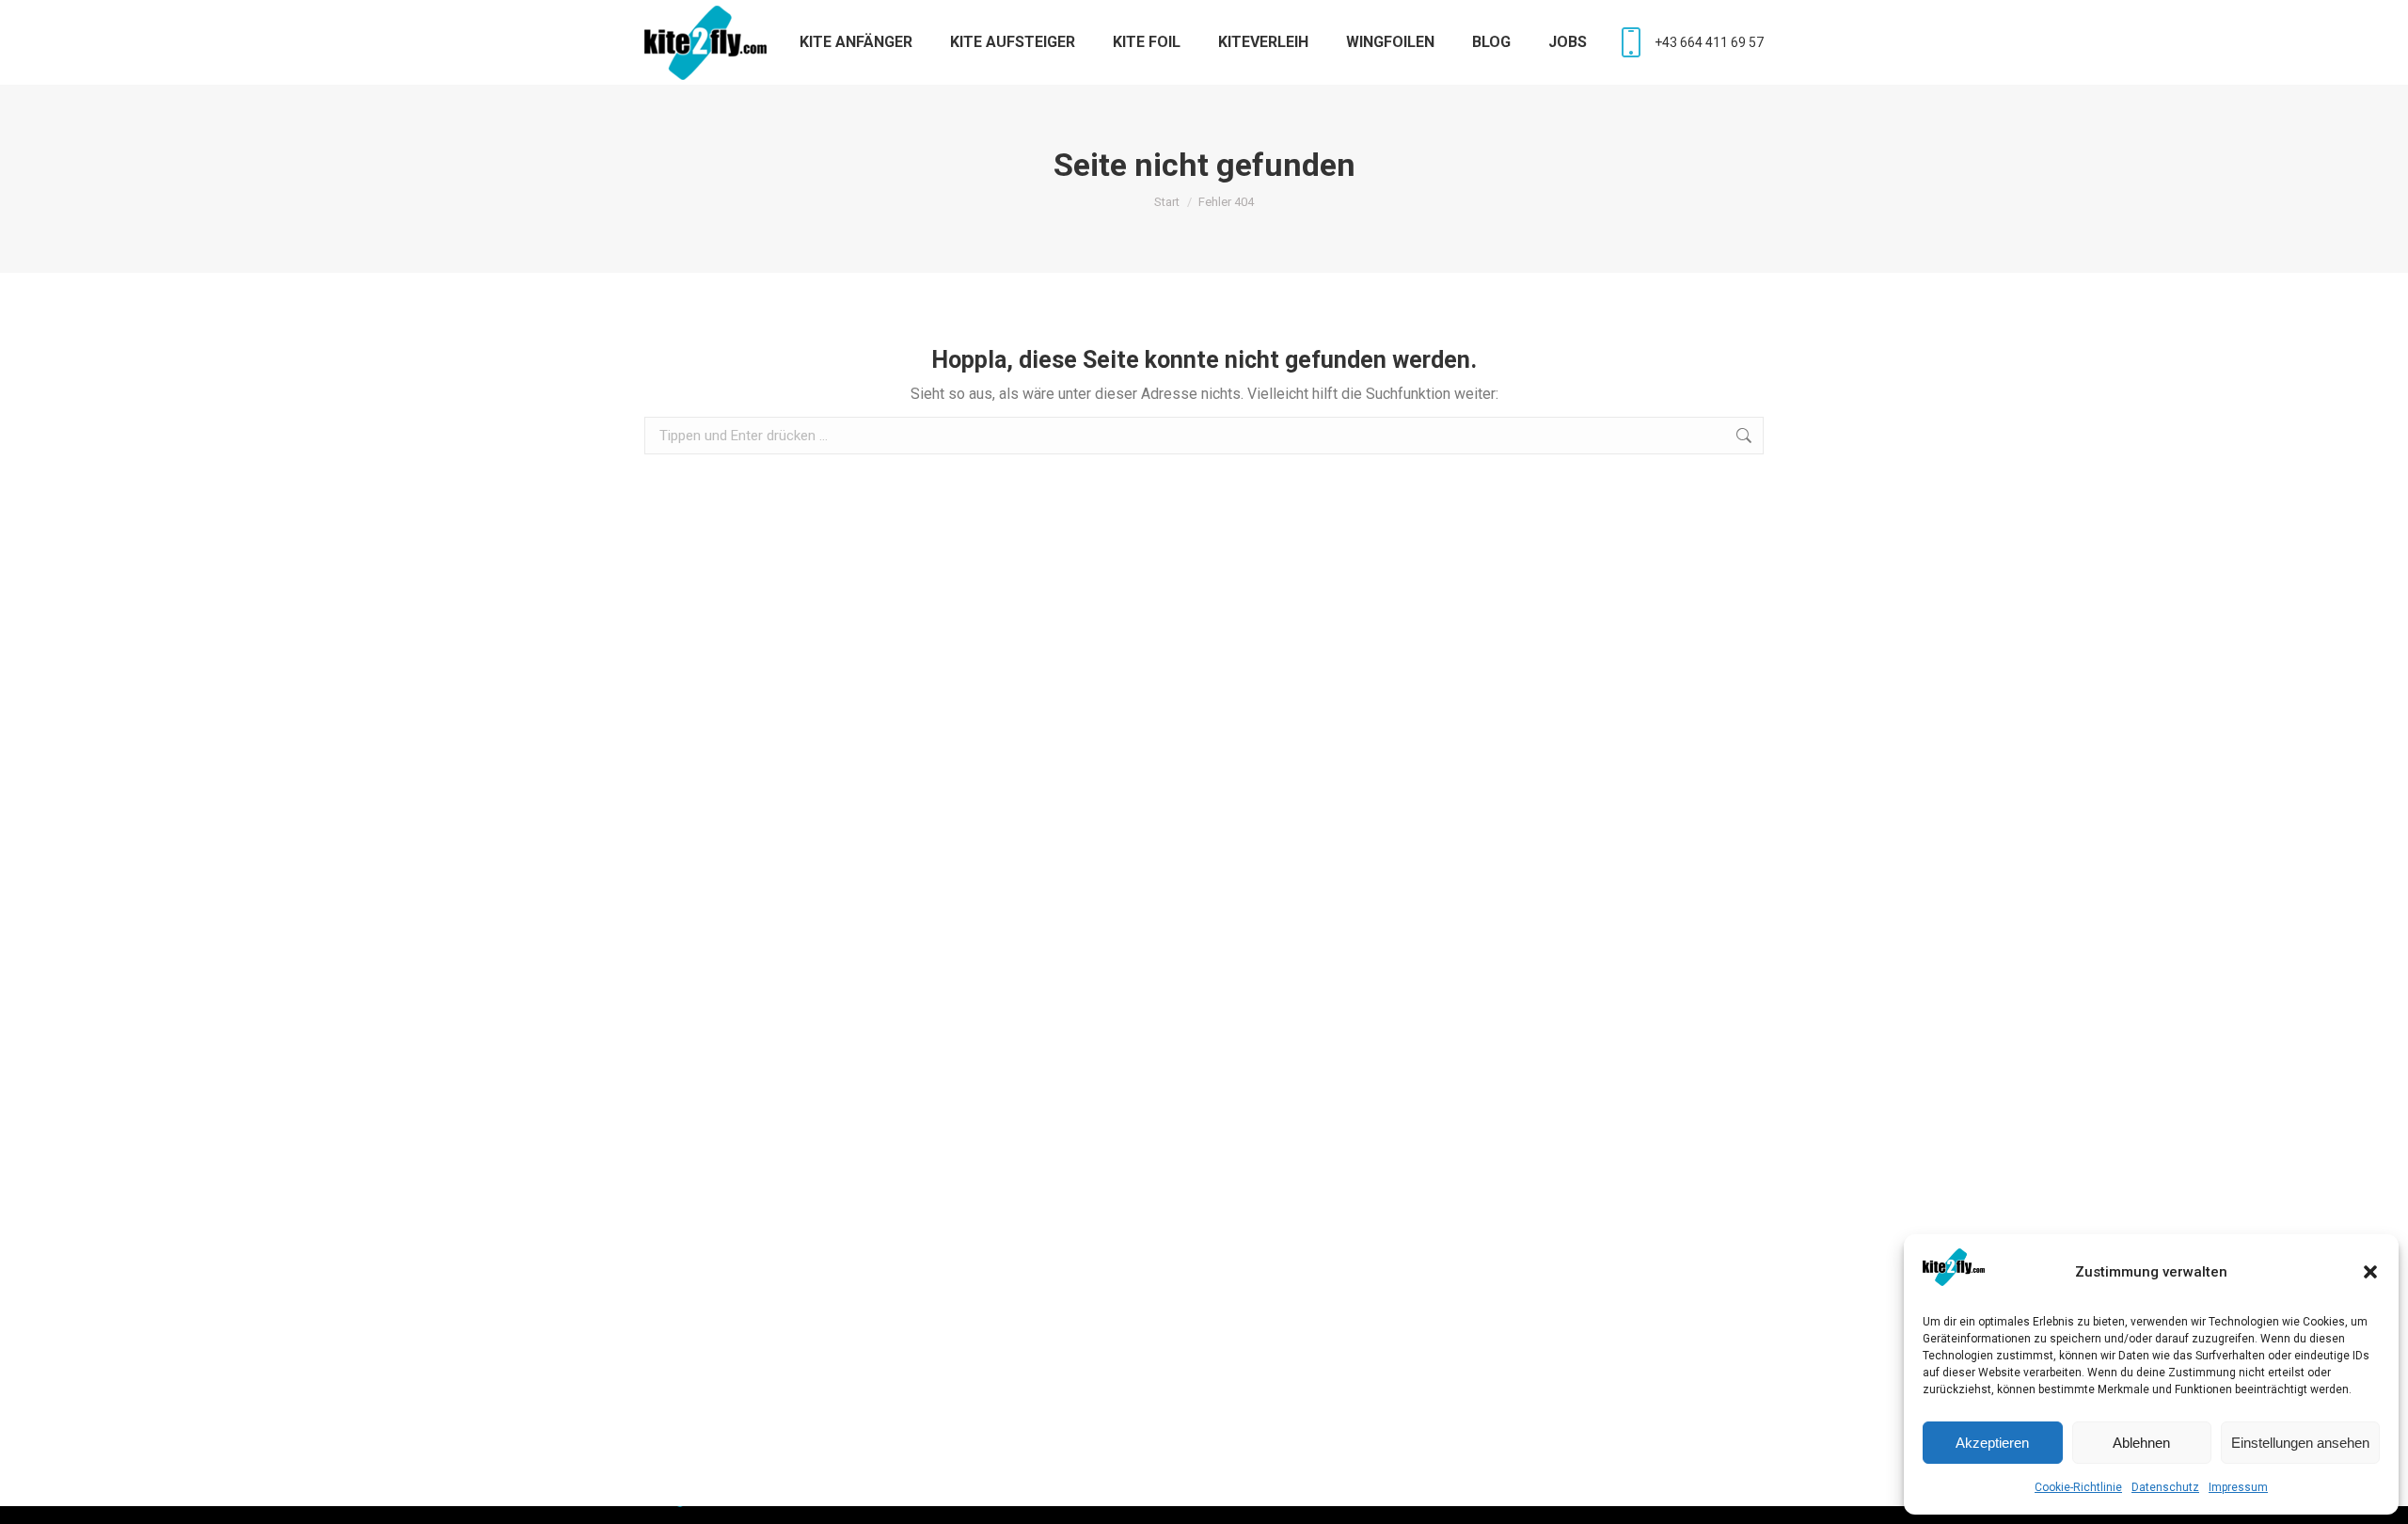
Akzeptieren (1992, 1443)
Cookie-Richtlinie (2078, 1487)
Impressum (2238, 1487)
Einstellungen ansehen (2300, 1443)
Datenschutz (2165, 1487)
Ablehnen (2141, 1443)
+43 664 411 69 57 (1709, 42)
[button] (2370, 1272)
